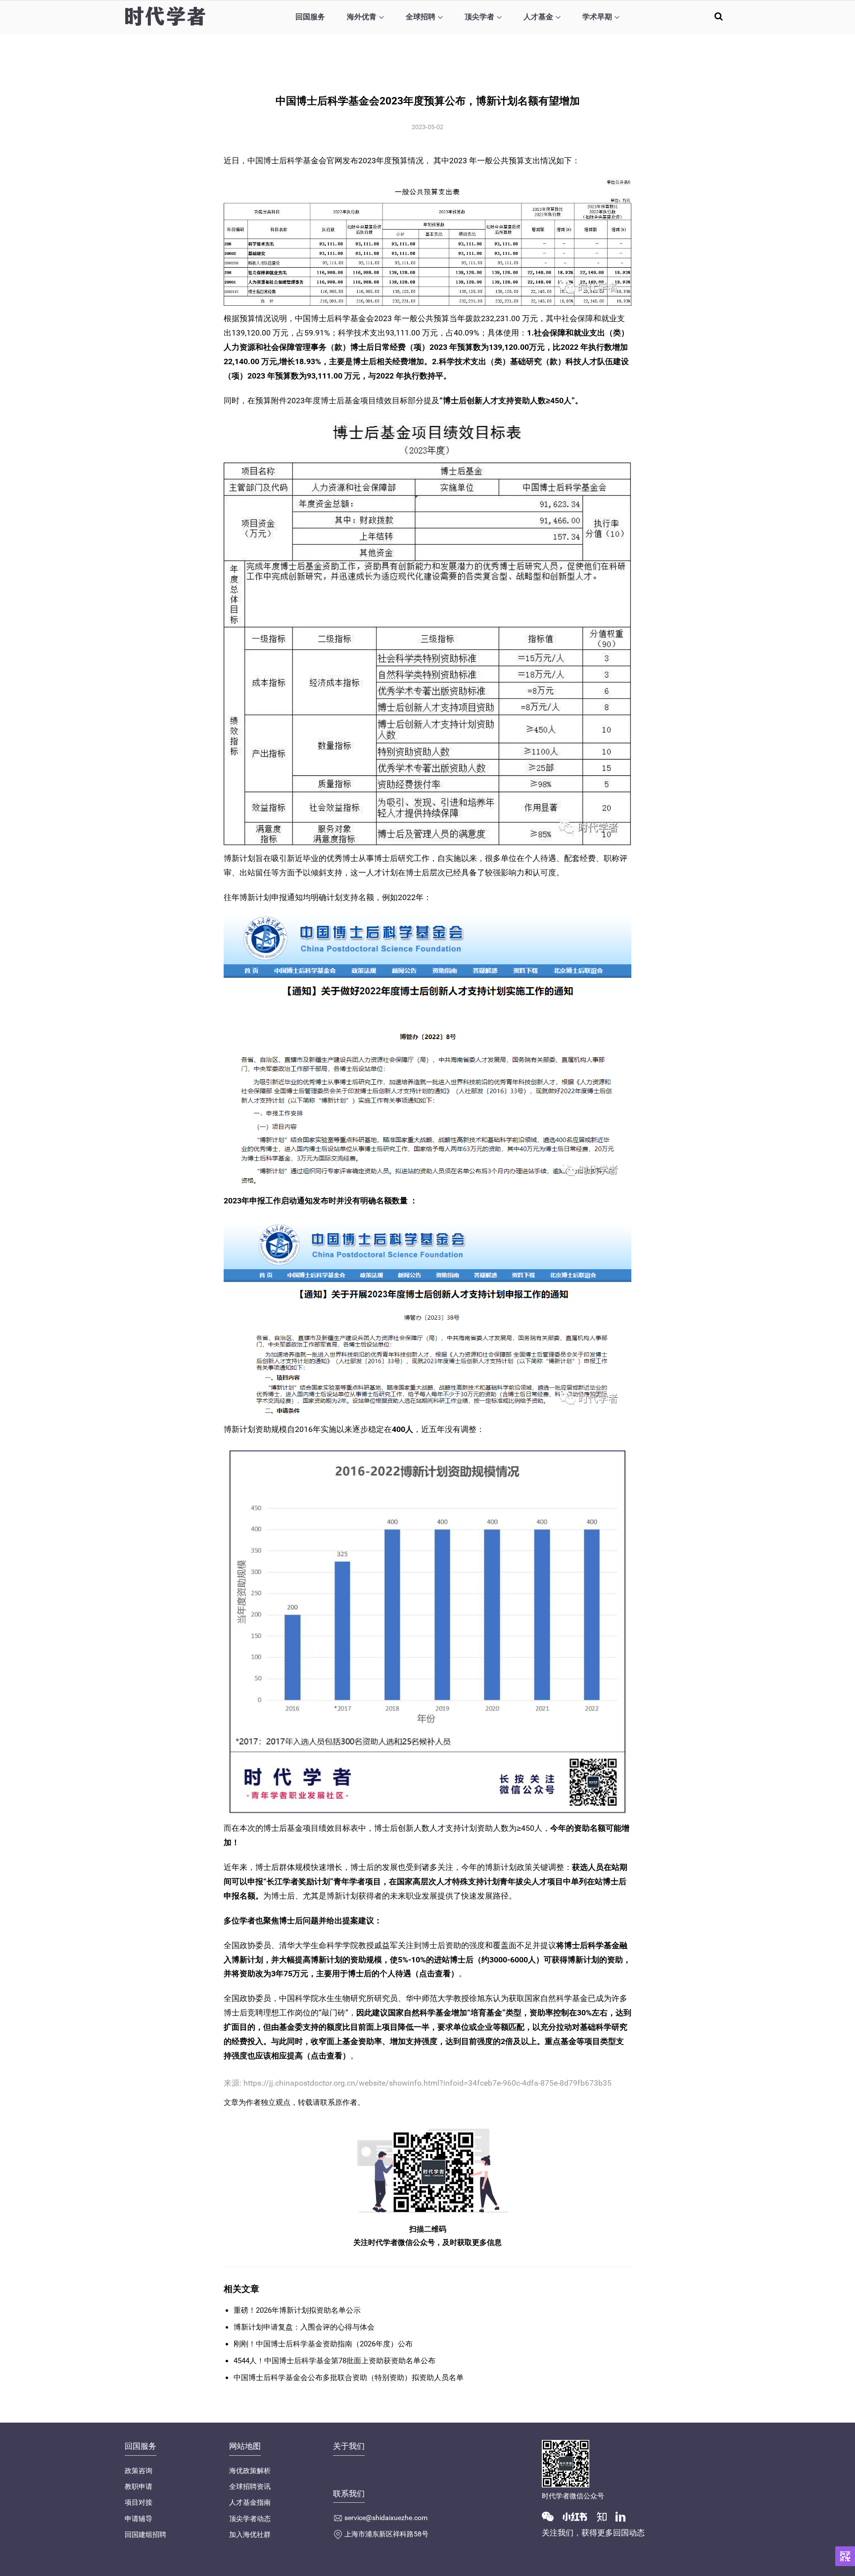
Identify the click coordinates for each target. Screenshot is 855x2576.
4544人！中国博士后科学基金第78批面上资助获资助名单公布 (334, 2361)
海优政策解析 (250, 2471)
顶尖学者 (479, 17)
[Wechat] (552, 2516)
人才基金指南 (250, 2502)
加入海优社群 (250, 2534)
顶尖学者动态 (250, 2519)
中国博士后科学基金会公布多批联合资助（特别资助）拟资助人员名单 (349, 2378)
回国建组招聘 (145, 2534)
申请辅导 (139, 2519)
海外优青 (362, 17)
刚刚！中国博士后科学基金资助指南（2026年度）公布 (323, 2344)
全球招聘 (421, 17)
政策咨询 (139, 2471)
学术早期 (597, 17)
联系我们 (349, 2494)
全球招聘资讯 (250, 2486)
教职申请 (139, 2486)
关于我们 (349, 2446)
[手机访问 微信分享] (845, 2556)
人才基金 (538, 17)
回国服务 (310, 17)
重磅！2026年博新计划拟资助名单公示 (297, 2310)
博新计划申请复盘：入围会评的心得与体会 (304, 2327)
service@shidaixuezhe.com (386, 2518)
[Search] (719, 16)
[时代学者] (165, 16)
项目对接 (139, 2502)
